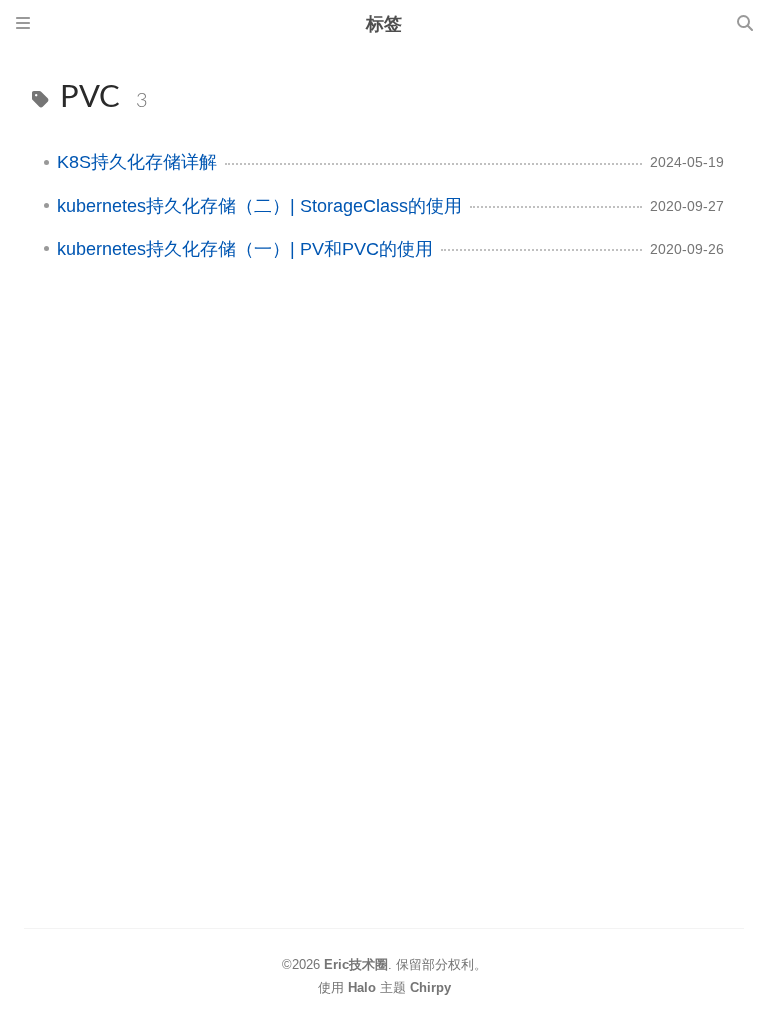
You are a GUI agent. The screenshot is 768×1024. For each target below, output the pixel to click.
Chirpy (430, 987)
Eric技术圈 (356, 964)
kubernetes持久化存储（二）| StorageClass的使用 (259, 206)
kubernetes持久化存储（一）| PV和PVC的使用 (245, 249)
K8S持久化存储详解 (137, 162)
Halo (362, 987)
